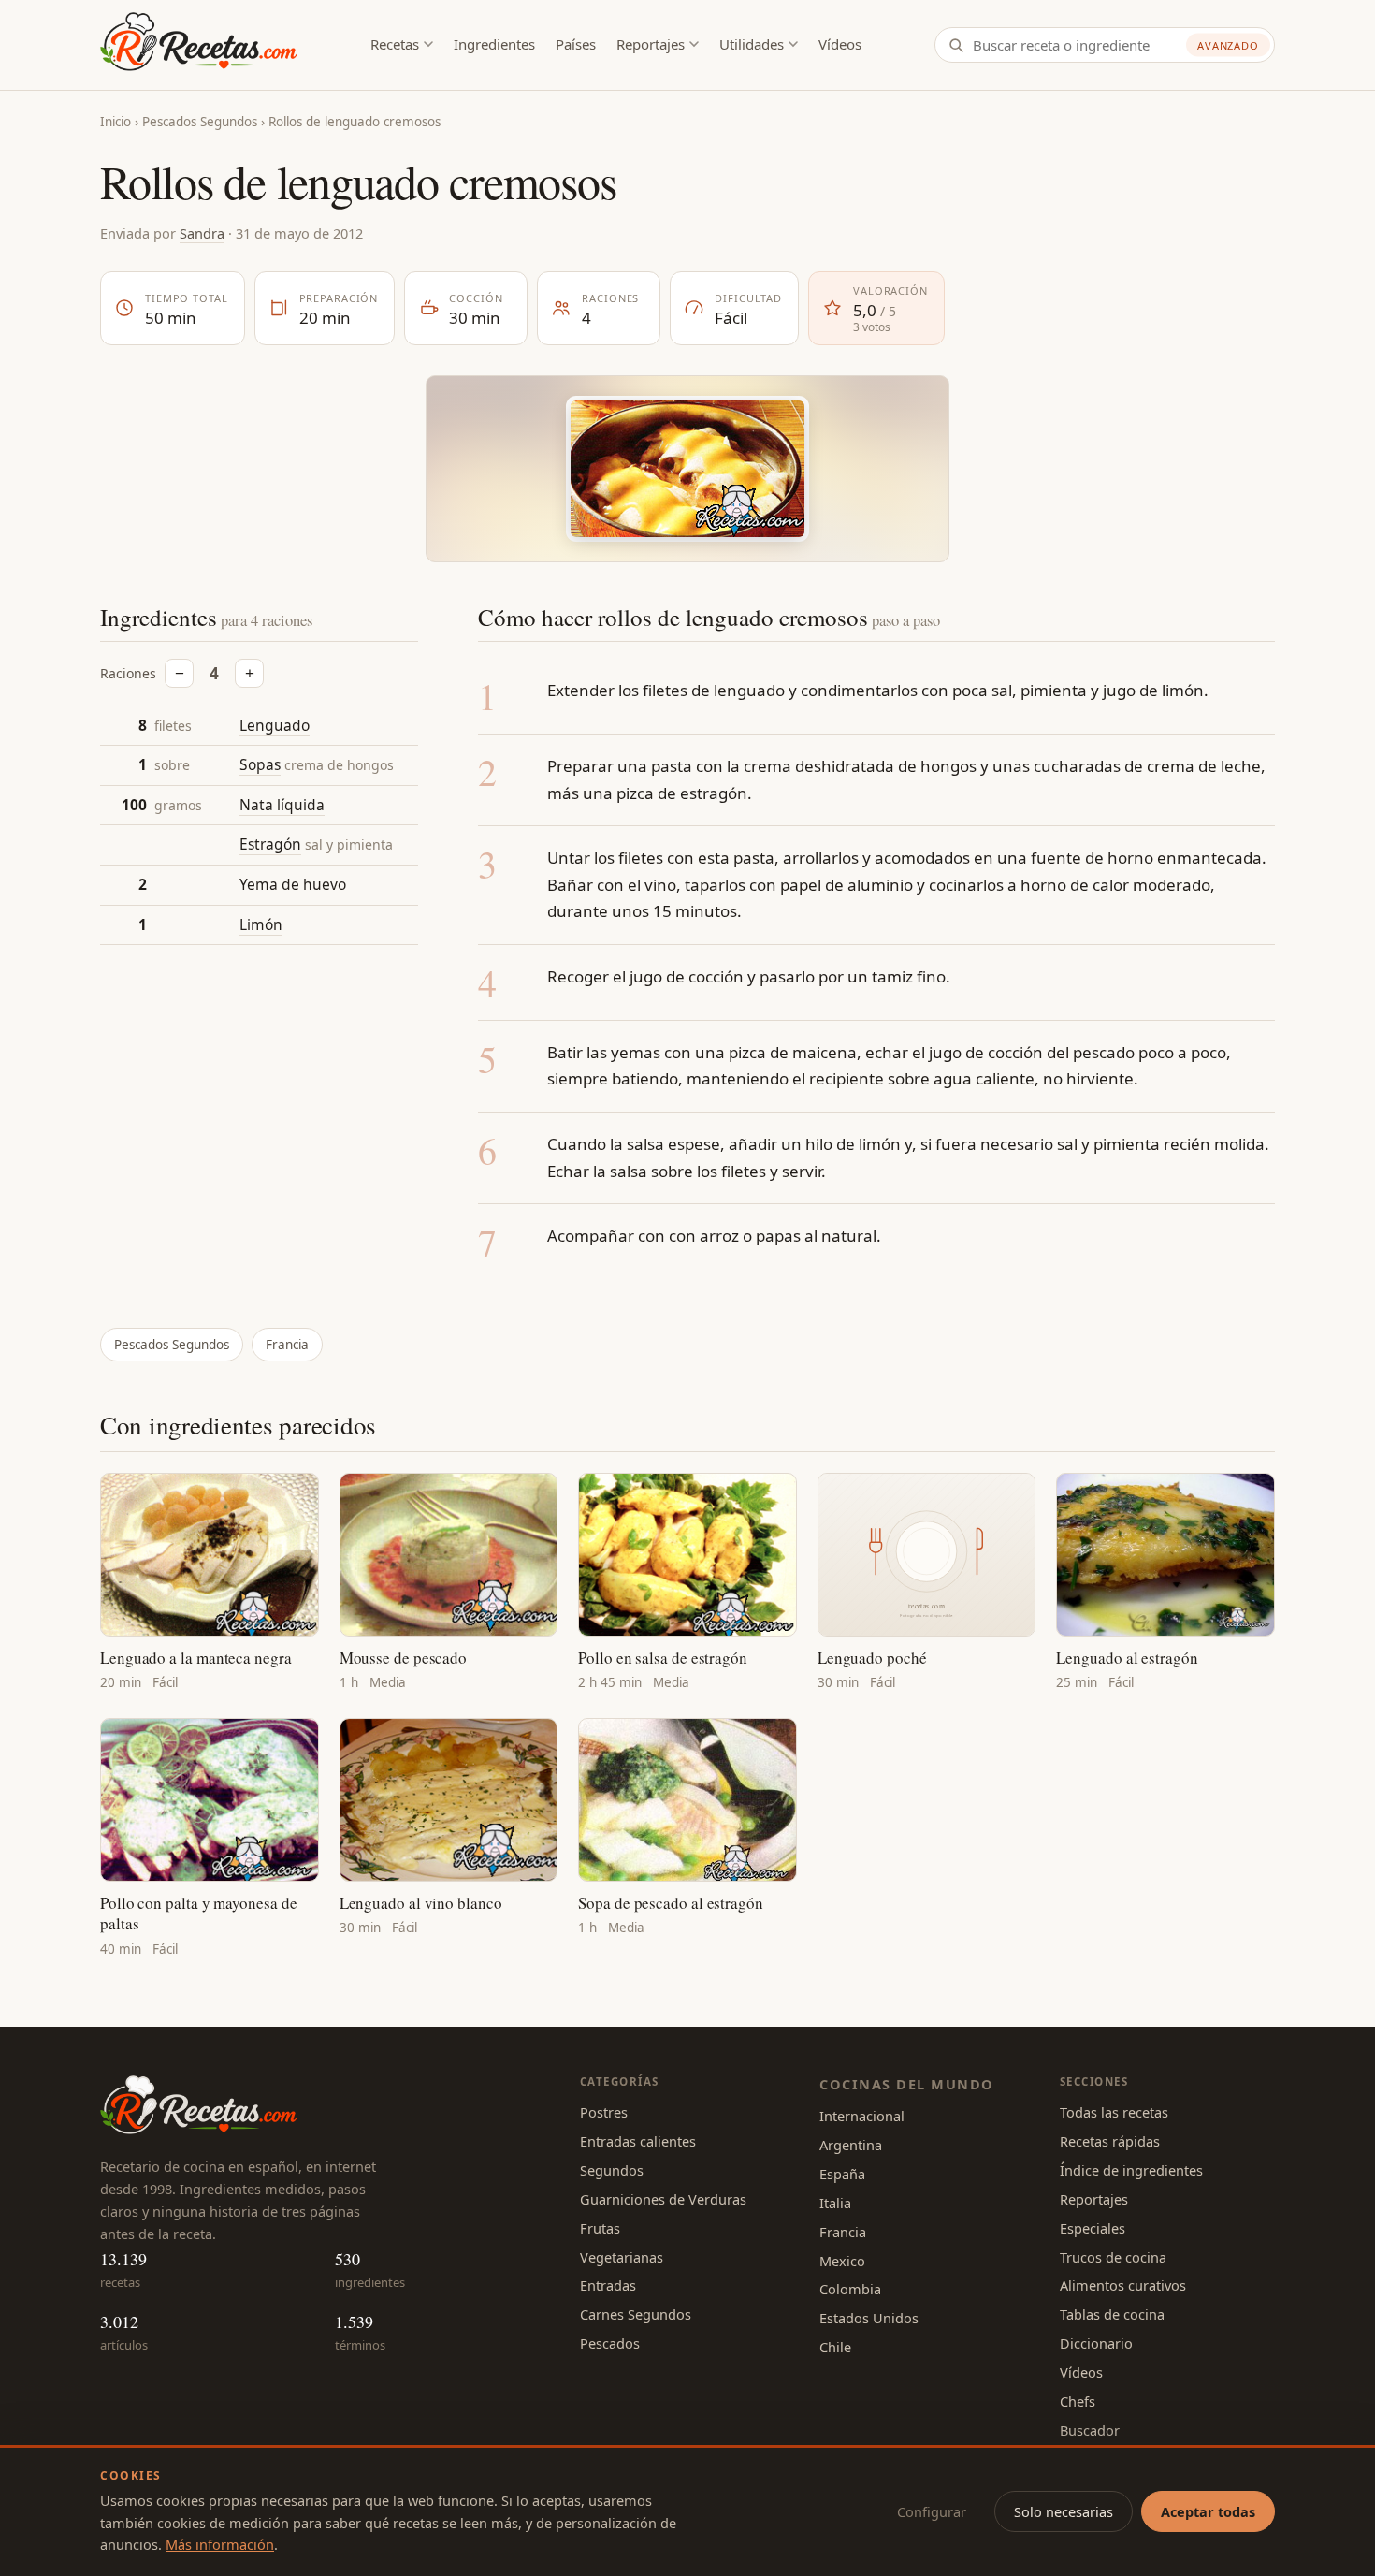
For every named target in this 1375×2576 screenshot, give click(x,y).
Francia (287, 1345)
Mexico (842, 2261)
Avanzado (1228, 45)
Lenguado (275, 725)
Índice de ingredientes (1131, 2170)
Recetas (395, 44)
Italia (835, 2203)
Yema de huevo (293, 884)
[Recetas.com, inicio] (199, 45)
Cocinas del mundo (906, 2084)
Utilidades (752, 44)
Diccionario (1096, 2343)
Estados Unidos (869, 2318)
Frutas (600, 2228)
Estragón (270, 845)
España (842, 2174)
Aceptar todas (1208, 2511)
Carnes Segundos (636, 2314)
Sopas (260, 765)
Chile (835, 2347)
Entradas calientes (638, 2141)
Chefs (1078, 2401)
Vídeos (840, 44)
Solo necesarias (1064, 2511)
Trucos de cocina (1113, 2257)
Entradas (608, 2285)
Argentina (851, 2145)
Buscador (1090, 2430)
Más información (220, 2544)
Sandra (202, 233)
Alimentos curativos (1123, 2285)
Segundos (612, 2170)
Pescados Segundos (200, 122)
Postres (604, 2112)
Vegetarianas (622, 2257)
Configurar (932, 2511)
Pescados (610, 2343)
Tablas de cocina (1112, 2314)
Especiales (1093, 2228)
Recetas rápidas (1110, 2141)
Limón (261, 924)
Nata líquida (282, 805)
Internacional (862, 2116)
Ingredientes (494, 44)
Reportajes (651, 44)
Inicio (116, 122)
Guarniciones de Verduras (663, 2199)
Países (576, 44)
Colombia (850, 2289)
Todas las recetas (1114, 2112)
